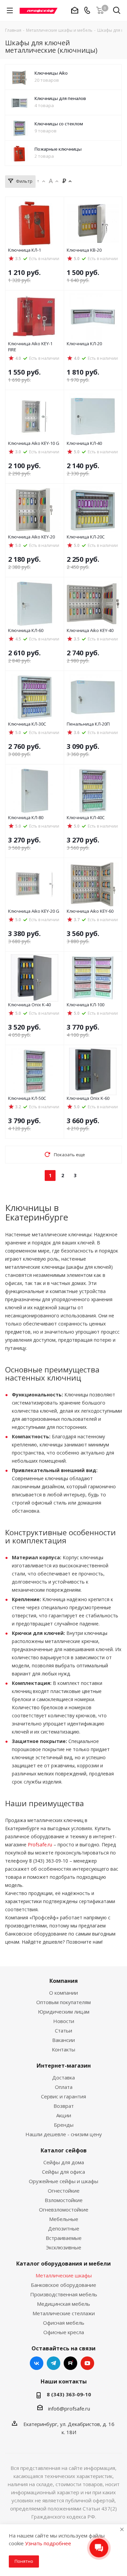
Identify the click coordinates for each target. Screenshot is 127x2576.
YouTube (87, 2363)
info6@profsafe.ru (69, 2408)
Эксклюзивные (64, 2247)
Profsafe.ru (40, 1845)
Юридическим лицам (64, 2012)
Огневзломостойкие (64, 2209)
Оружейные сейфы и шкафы (63, 2181)
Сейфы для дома (64, 2162)
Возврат (64, 2106)
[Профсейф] (39, 10)
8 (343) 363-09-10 (69, 2394)
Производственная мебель (64, 2294)
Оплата (64, 2087)
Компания (64, 1981)
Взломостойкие (64, 2200)
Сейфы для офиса (63, 2172)
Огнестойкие (64, 2191)
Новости (64, 2021)
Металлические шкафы (64, 2275)
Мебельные (64, 2219)
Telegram (54, 2363)
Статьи (63, 2030)
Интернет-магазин (64, 2066)
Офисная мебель (64, 2323)
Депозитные (64, 2228)
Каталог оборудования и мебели (63, 2264)
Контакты (63, 2049)
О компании (63, 1993)
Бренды (64, 2125)
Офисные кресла (64, 2332)
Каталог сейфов (64, 2150)
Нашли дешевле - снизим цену (64, 2134)
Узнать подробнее (48, 2543)
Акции (64, 2115)
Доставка (63, 2077)
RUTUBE (70, 2363)
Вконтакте (37, 2363)
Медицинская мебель (63, 2304)
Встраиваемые (64, 2238)
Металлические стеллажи (64, 2313)
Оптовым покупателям (63, 2002)
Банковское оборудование (63, 2285)
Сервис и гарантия (63, 2096)
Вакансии (63, 2040)
